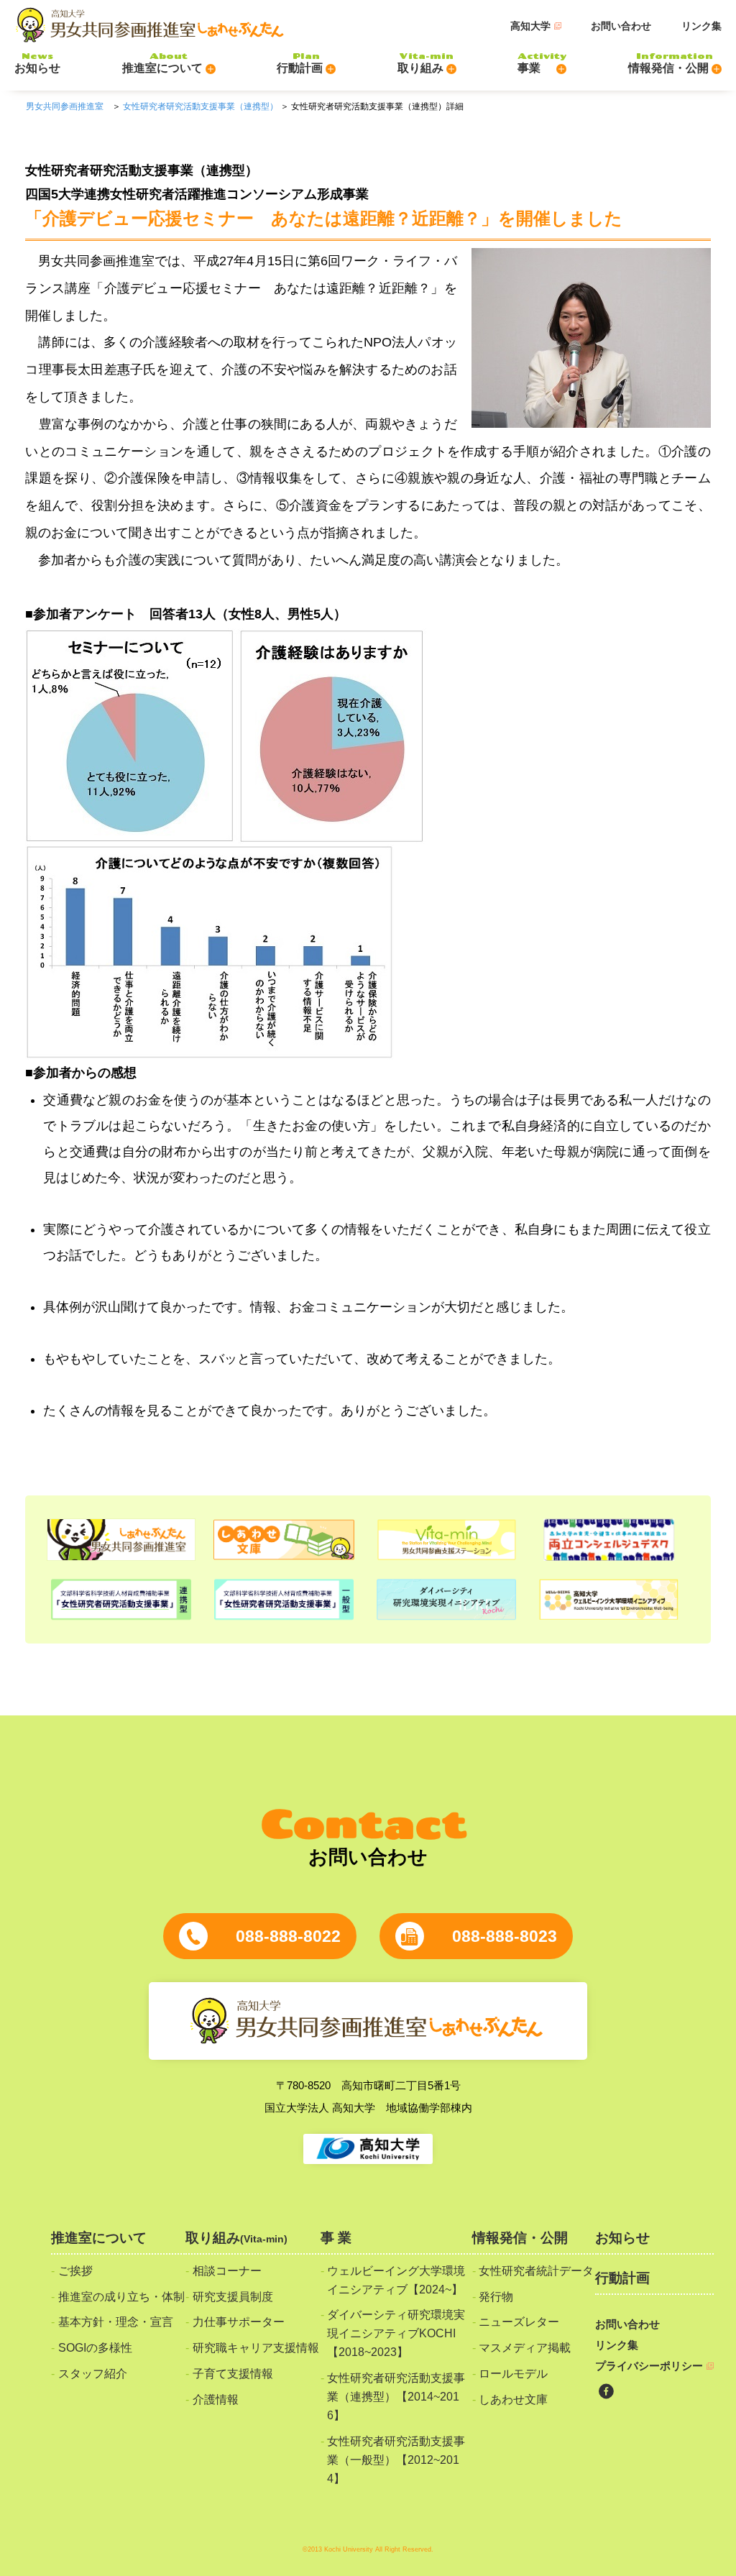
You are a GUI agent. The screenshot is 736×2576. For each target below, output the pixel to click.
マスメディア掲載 (525, 2347)
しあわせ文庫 (513, 2399)
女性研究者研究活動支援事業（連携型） (201, 106)
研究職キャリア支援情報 (256, 2347)
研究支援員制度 (233, 2296)
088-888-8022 (288, 1936)
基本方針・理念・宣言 (116, 2321)
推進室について (99, 2238)
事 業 (336, 2238)
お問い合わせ (621, 26)
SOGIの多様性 (95, 2347)
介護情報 (216, 2399)
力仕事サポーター (239, 2321)
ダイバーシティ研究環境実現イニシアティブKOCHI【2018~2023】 (396, 2333)
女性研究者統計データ (536, 2270)
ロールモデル (513, 2373)
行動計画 (622, 2278)
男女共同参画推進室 (65, 106)
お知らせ (622, 2238)
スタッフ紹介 (93, 2373)
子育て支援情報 (233, 2373)
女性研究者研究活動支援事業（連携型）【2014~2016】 (396, 2396)
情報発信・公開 (520, 2238)
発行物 (496, 2296)
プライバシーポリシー (649, 2366)
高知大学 (530, 26)
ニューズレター (519, 2321)
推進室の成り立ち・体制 (121, 2296)
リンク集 (701, 26)
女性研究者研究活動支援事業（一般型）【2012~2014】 (396, 2460)
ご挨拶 (75, 2270)
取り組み (236, 2238)
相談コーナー (227, 2270)
